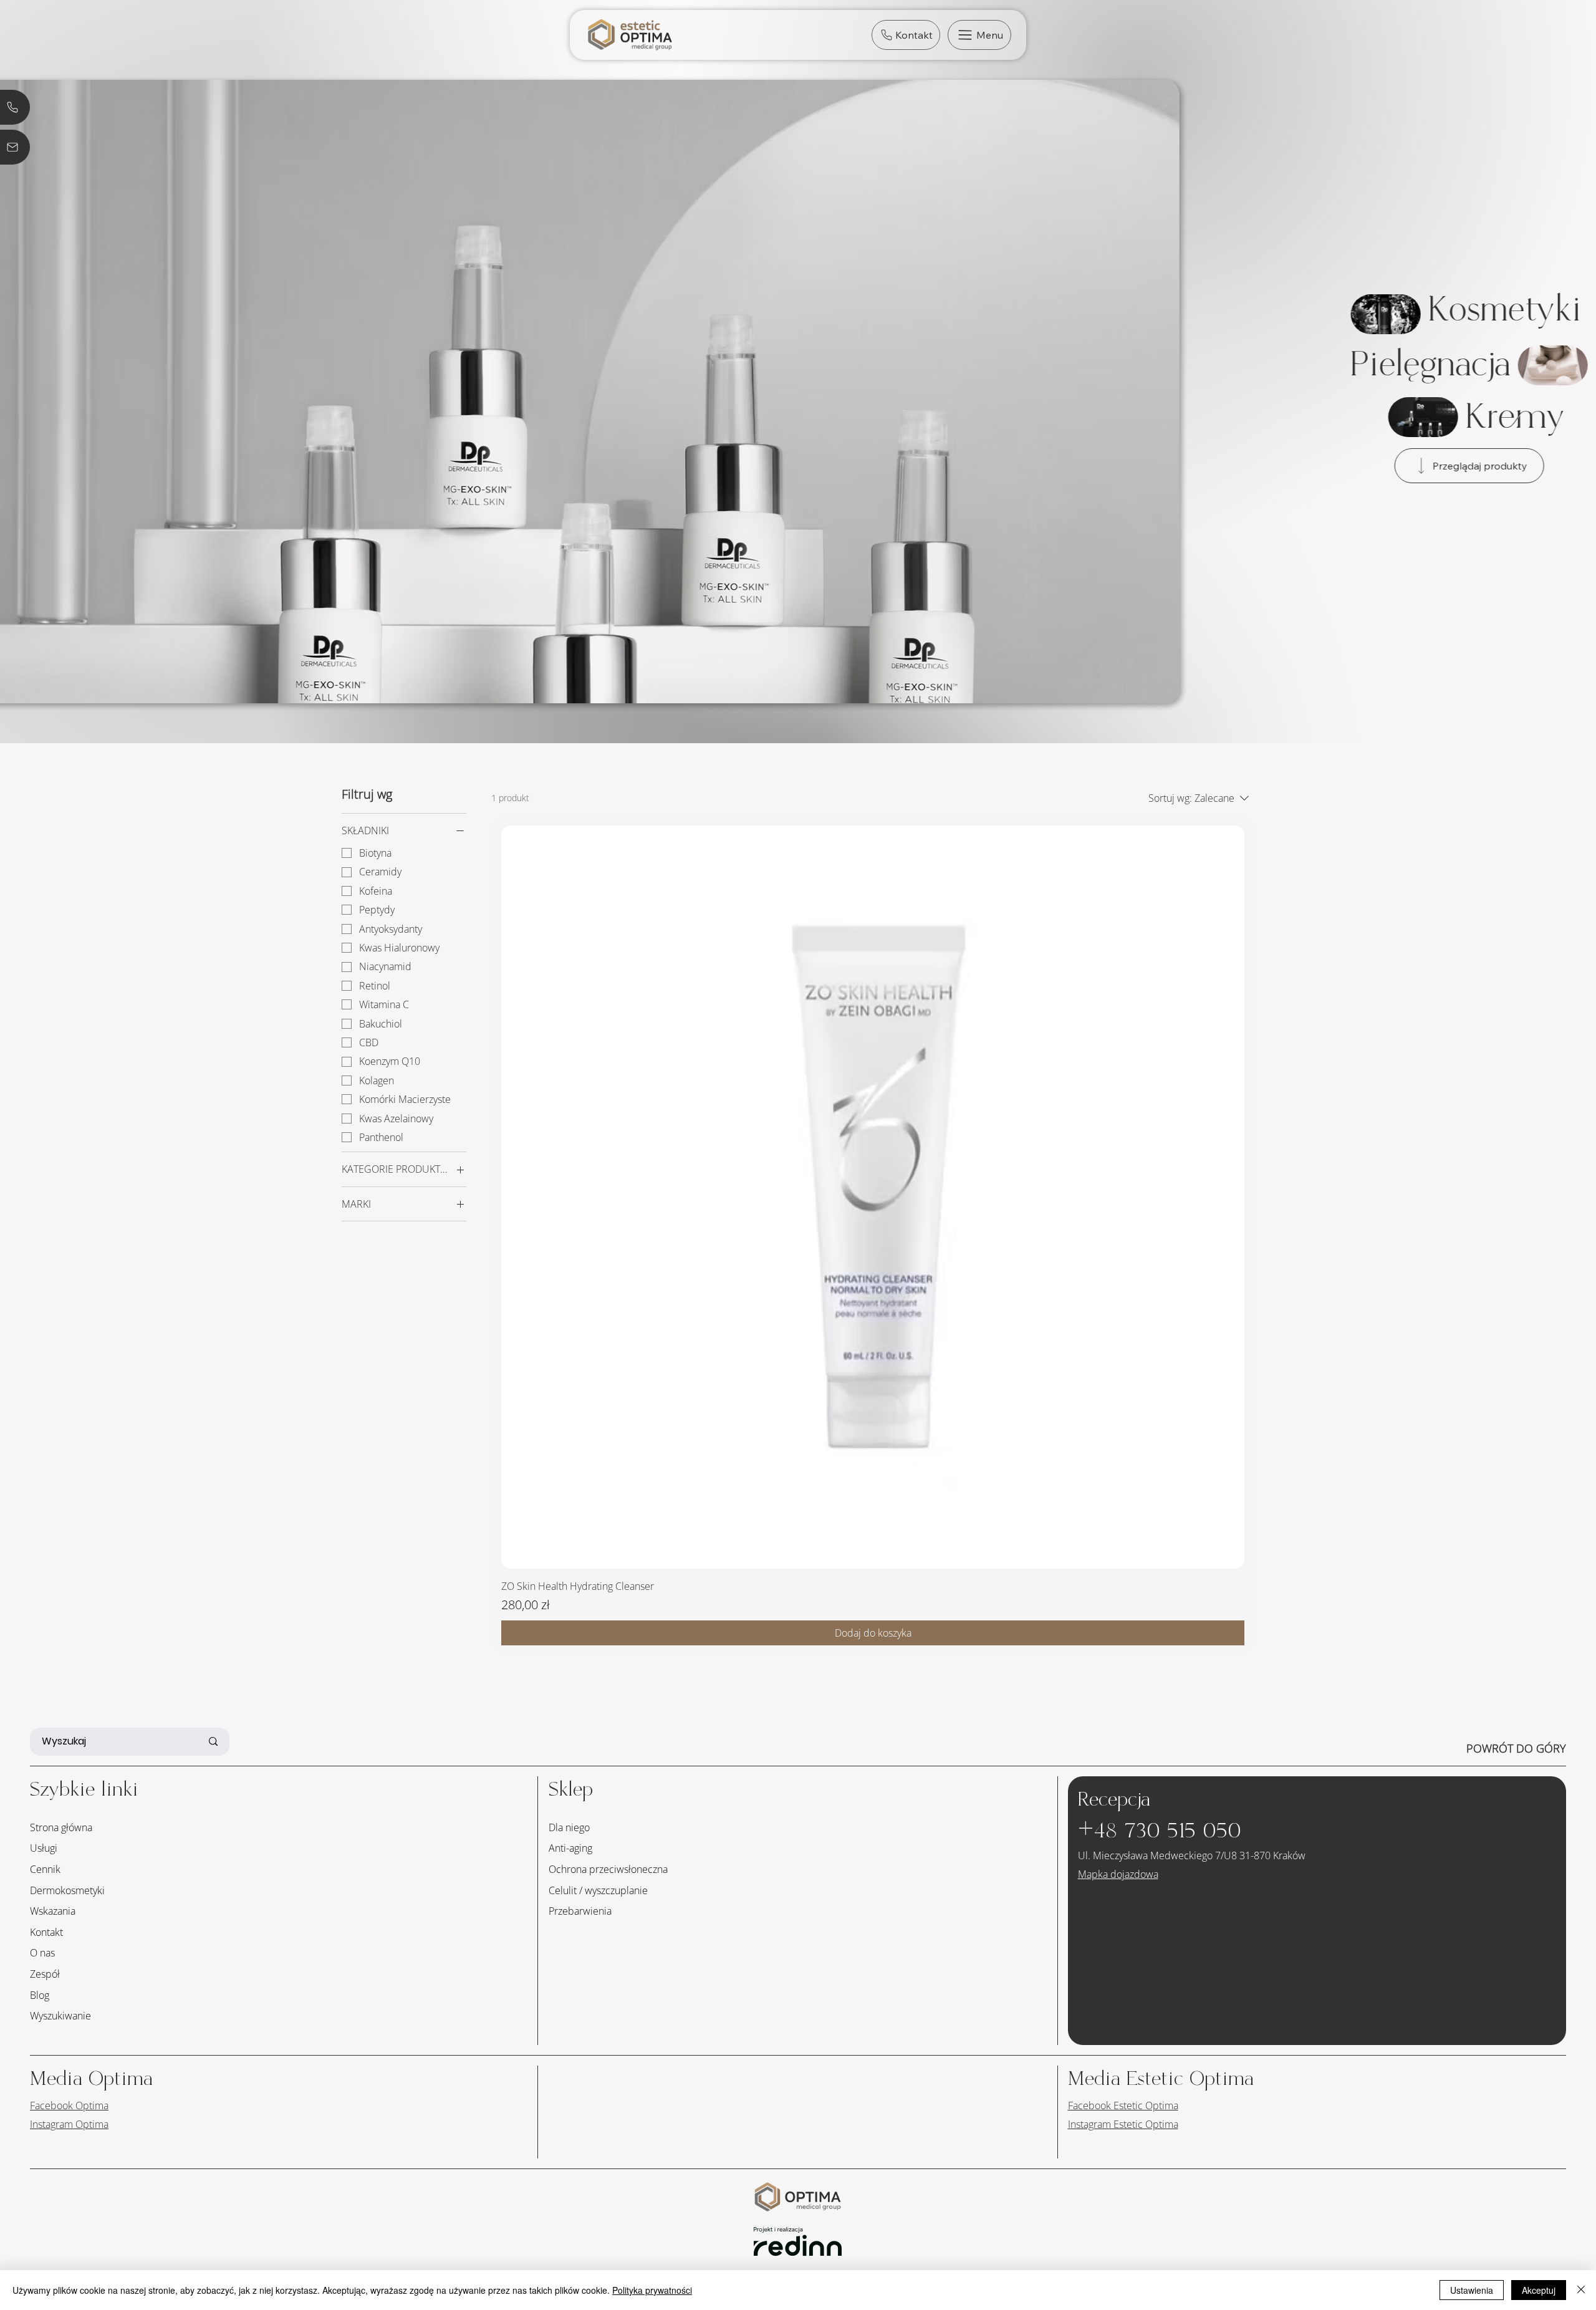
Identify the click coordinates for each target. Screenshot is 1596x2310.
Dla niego (569, 1827)
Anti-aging (570, 1848)
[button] (979, 35)
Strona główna (61, 1827)
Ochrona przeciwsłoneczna (608, 1869)
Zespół (45, 1974)
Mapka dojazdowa (1118, 1874)
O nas (42, 1953)
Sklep (571, 1790)
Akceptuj (1539, 2290)
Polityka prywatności (652, 2290)
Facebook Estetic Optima (1123, 2105)
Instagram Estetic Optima (1123, 2124)
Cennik (45, 1869)
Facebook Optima (69, 2105)
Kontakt (46, 1932)
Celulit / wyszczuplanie (598, 1890)
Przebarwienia (580, 1911)
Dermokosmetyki (67, 1890)
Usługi (44, 1848)
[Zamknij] (1581, 2290)
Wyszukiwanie (60, 2016)
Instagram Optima (69, 2124)
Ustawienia (1472, 2290)
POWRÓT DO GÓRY (1516, 1748)
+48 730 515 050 (1160, 1831)
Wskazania (53, 1911)
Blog (40, 1995)
